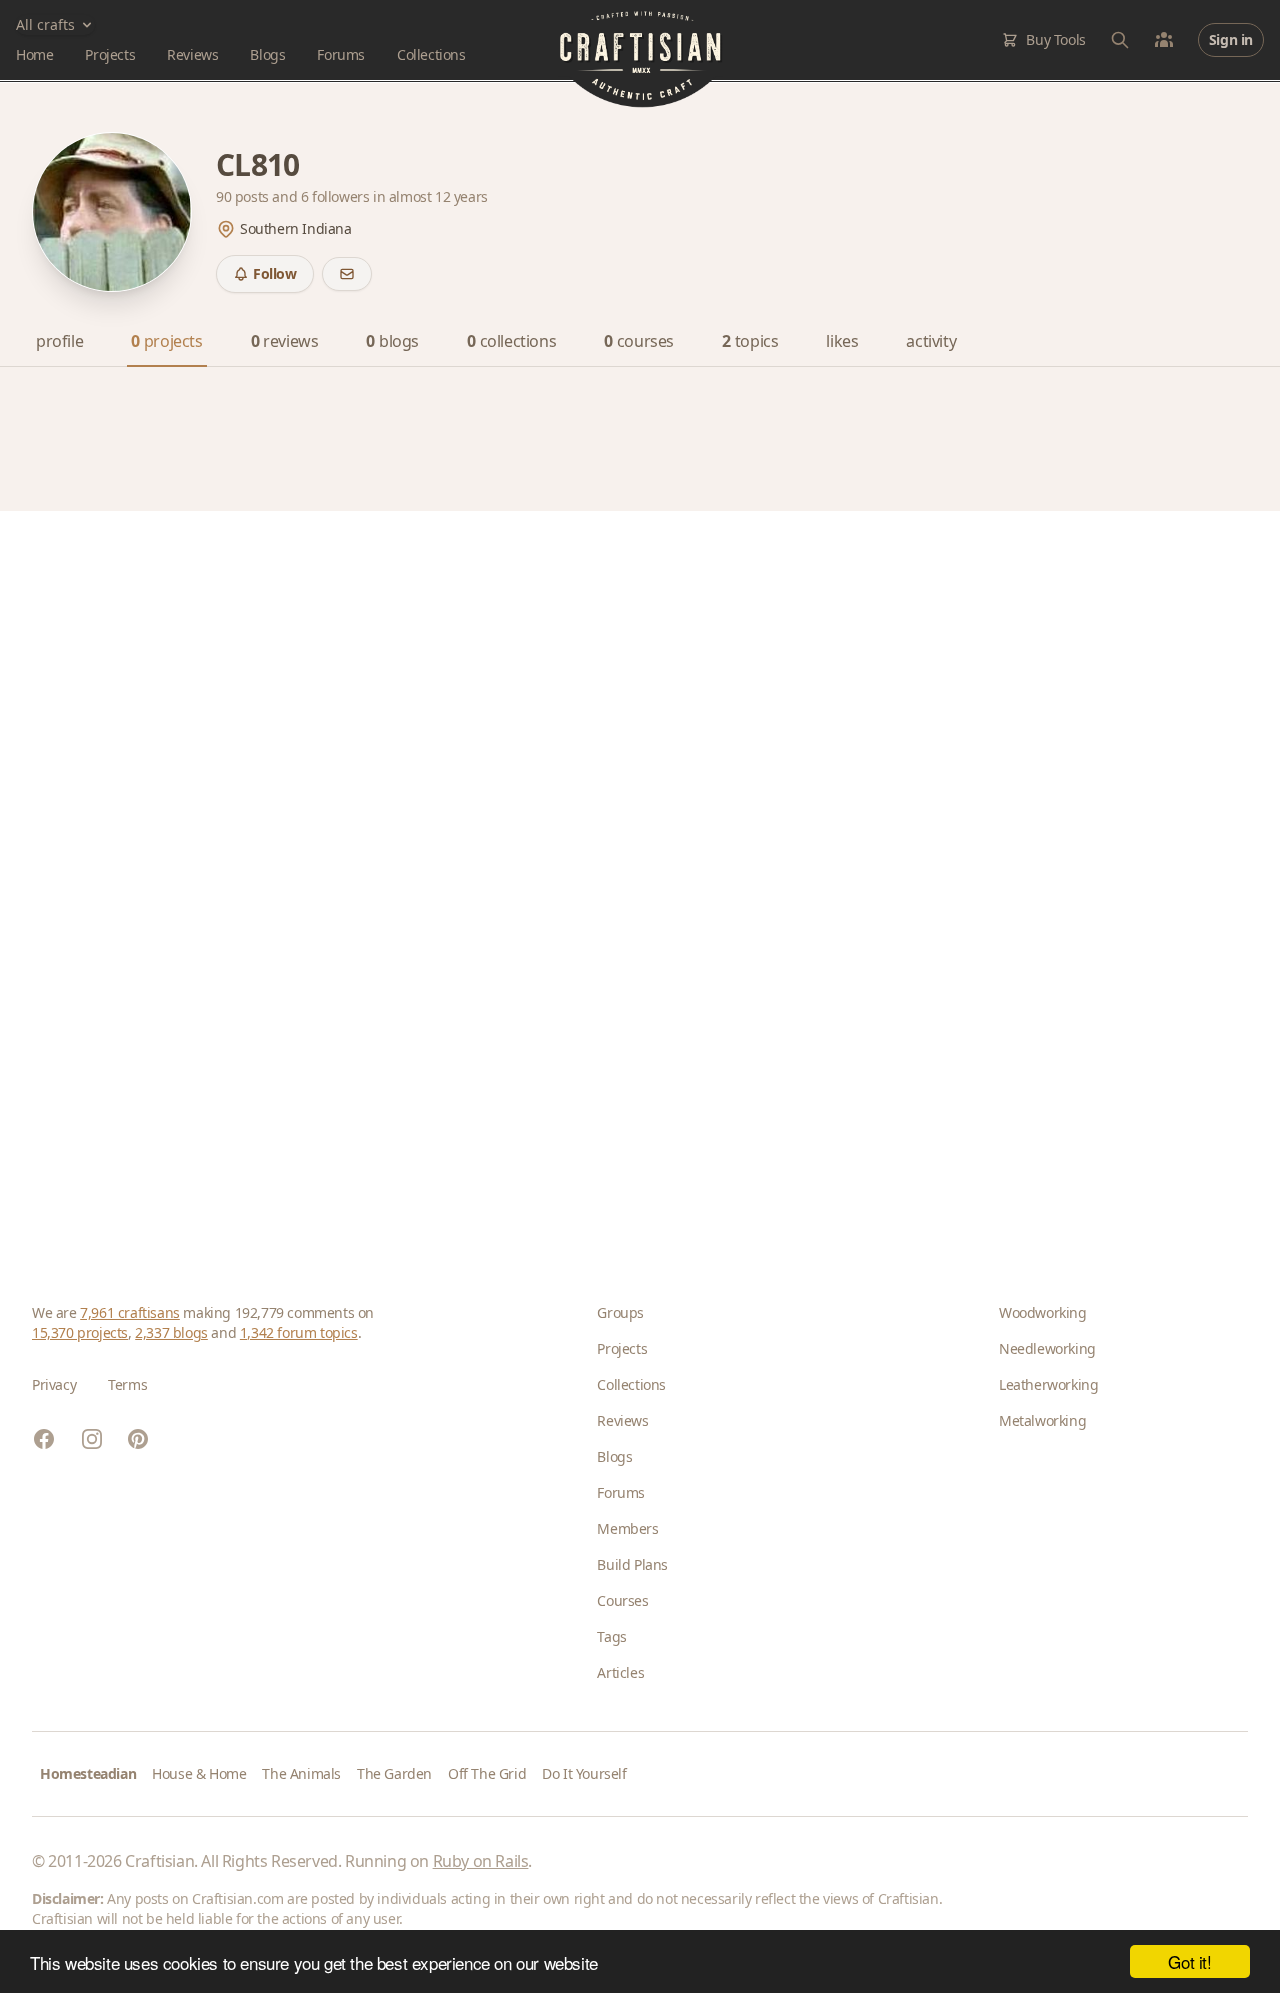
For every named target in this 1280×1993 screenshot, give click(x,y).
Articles (620, 1672)
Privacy (54, 1384)
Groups (620, 1312)
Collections (431, 54)
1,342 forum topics (299, 1332)
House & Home (199, 1773)
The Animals (301, 1773)
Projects (110, 54)
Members (627, 1528)
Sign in (1231, 39)
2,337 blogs (171, 1332)
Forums (341, 54)
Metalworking (1042, 1420)
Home (34, 54)
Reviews (192, 54)
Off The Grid (487, 1773)
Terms (127, 1384)
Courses (622, 1600)
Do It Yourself (584, 1773)
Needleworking (1047, 1348)
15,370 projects (80, 1332)
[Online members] (1164, 40)
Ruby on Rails (481, 1861)
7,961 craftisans (130, 1312)
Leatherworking (1048, 1384)
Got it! (1189, 1961)
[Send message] (347, 274)
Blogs (267, 54)
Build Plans (632, 1564)
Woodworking (1043, 1312)
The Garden (394, 1773)
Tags (611, 1636)
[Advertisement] (632, 875)
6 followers (337, 196)
